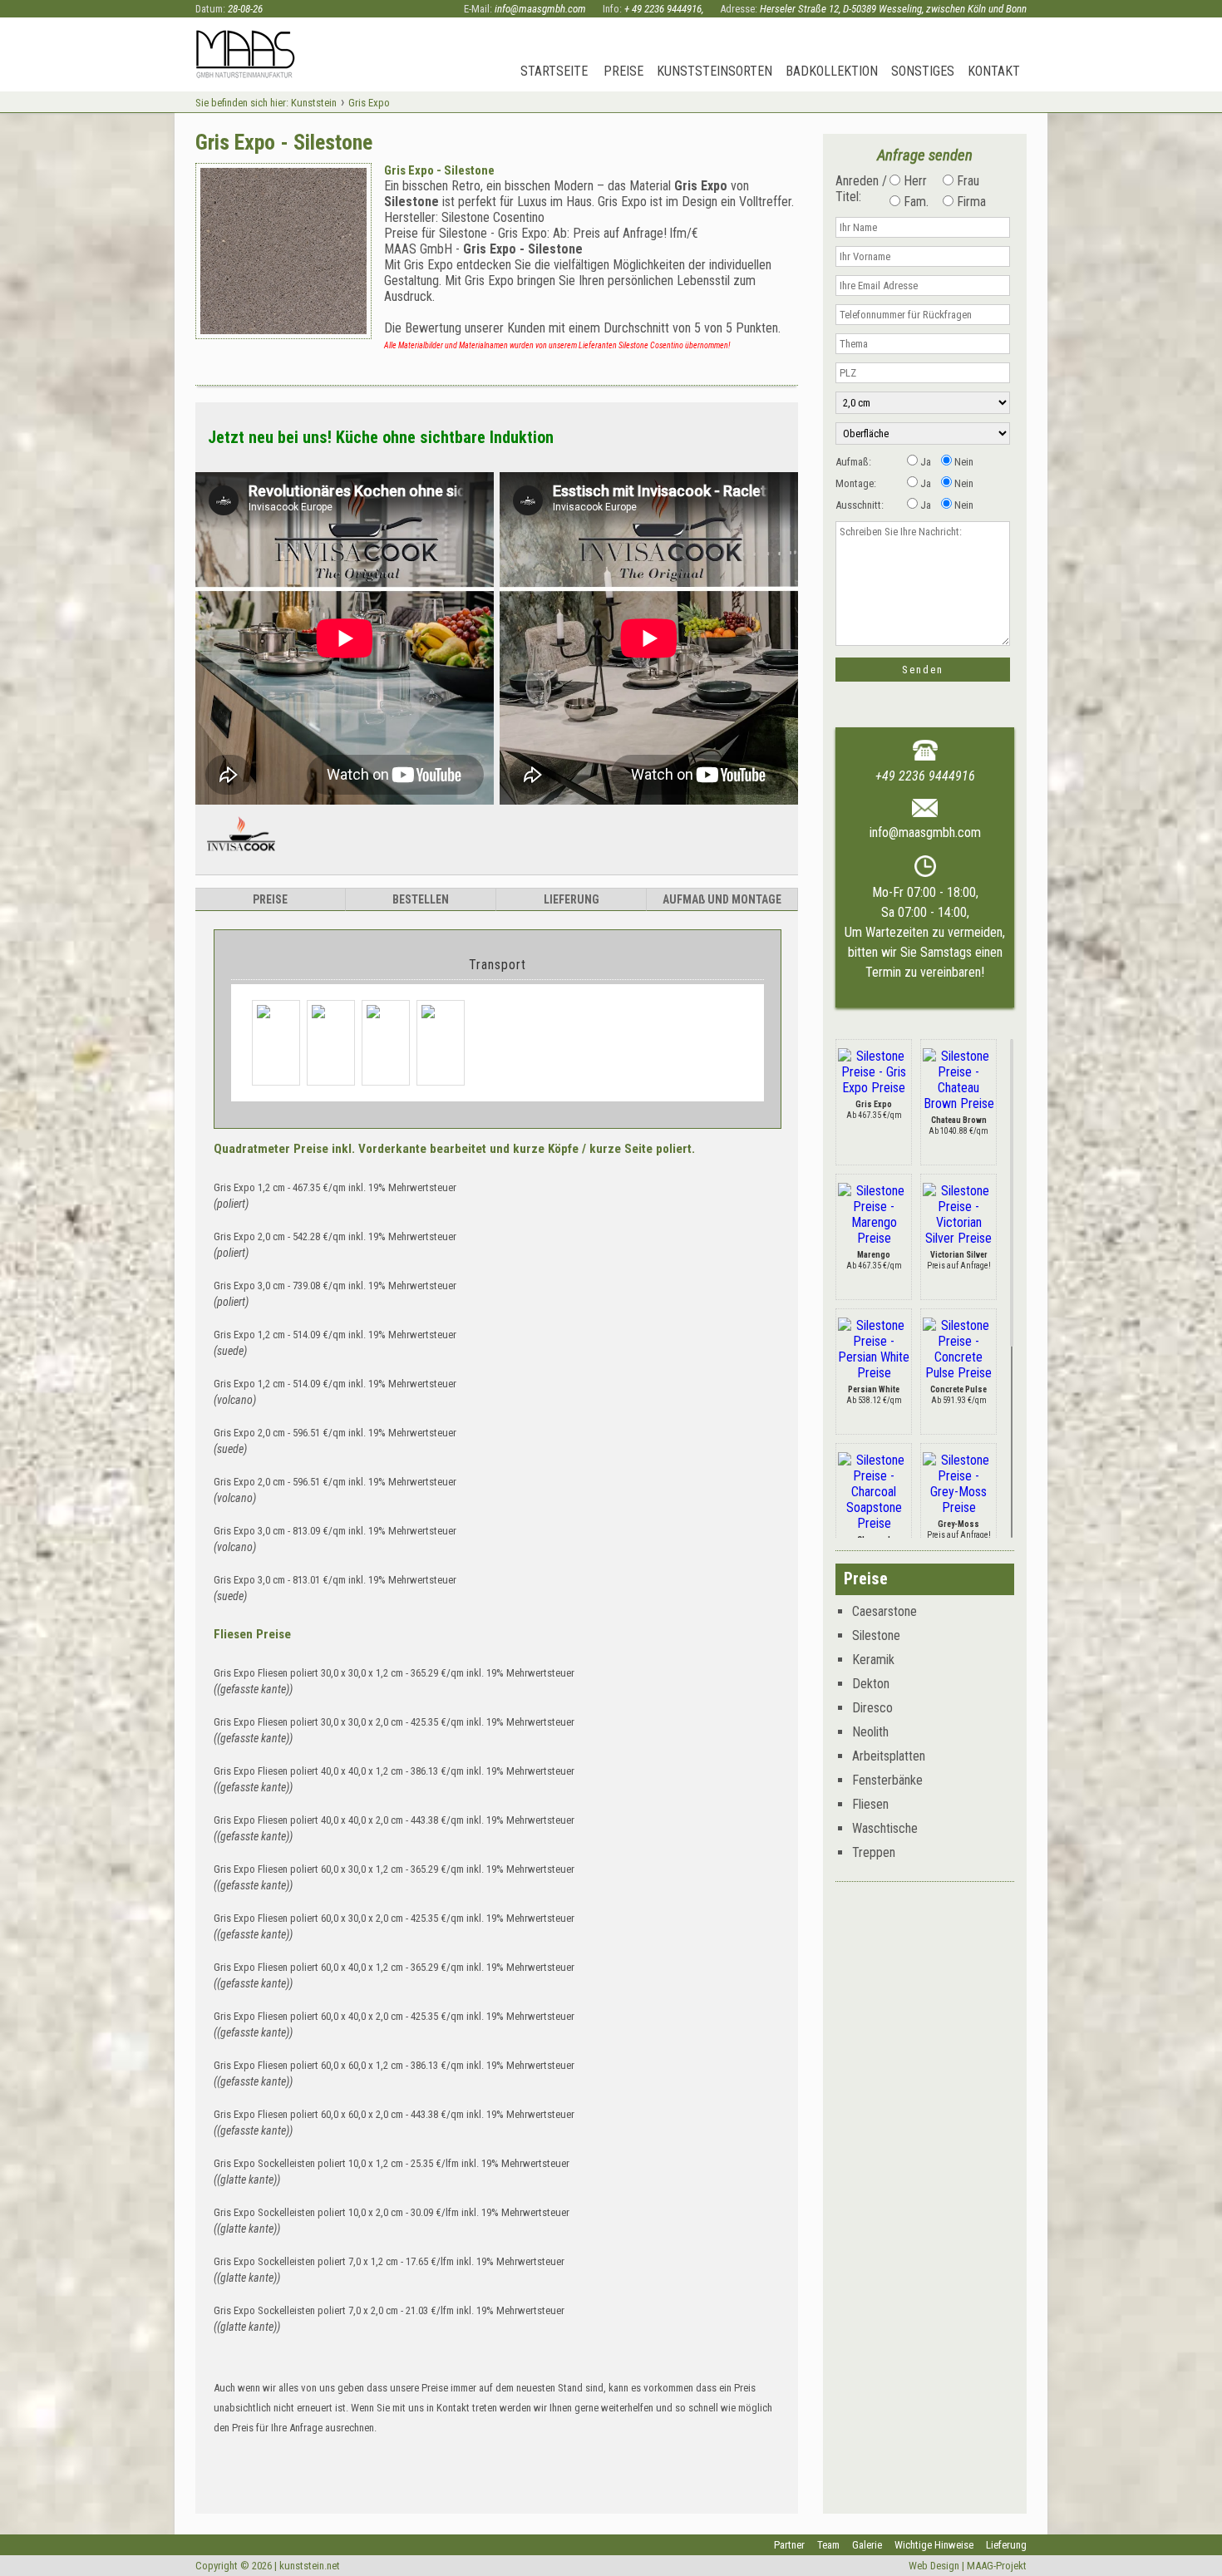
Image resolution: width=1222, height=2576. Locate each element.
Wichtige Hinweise (934, 2545)
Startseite (554, 71)
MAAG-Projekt (997, 2566)
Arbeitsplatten (889, 1756)
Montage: (856, 483)
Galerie (867, 2545)
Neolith (870, 1732)
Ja (924, 462)
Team (828, 2545)
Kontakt (994, 71)
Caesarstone (884, 1611)
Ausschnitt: (860, 505)
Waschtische (885, 1828)
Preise (623, 71)
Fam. (914, 202)
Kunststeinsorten (714, 71)
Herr (914, 181)
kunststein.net (310, 2566)
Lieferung (1006, 2545)
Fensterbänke (887, 1780)
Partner (789, 2545)
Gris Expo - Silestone (439, 170)
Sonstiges (923, 71)
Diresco (872, 1708)
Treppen (874, 1852)
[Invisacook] (241, 858)
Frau (966, 181)
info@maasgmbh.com (540, 9)
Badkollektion (832, 71)
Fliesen (870, 1804)
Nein (963, 462)
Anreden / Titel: (861, 189)
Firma (970, 202)
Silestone (876, 1635)
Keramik (873, 1660)
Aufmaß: (853, 462)
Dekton (871, 1684)
